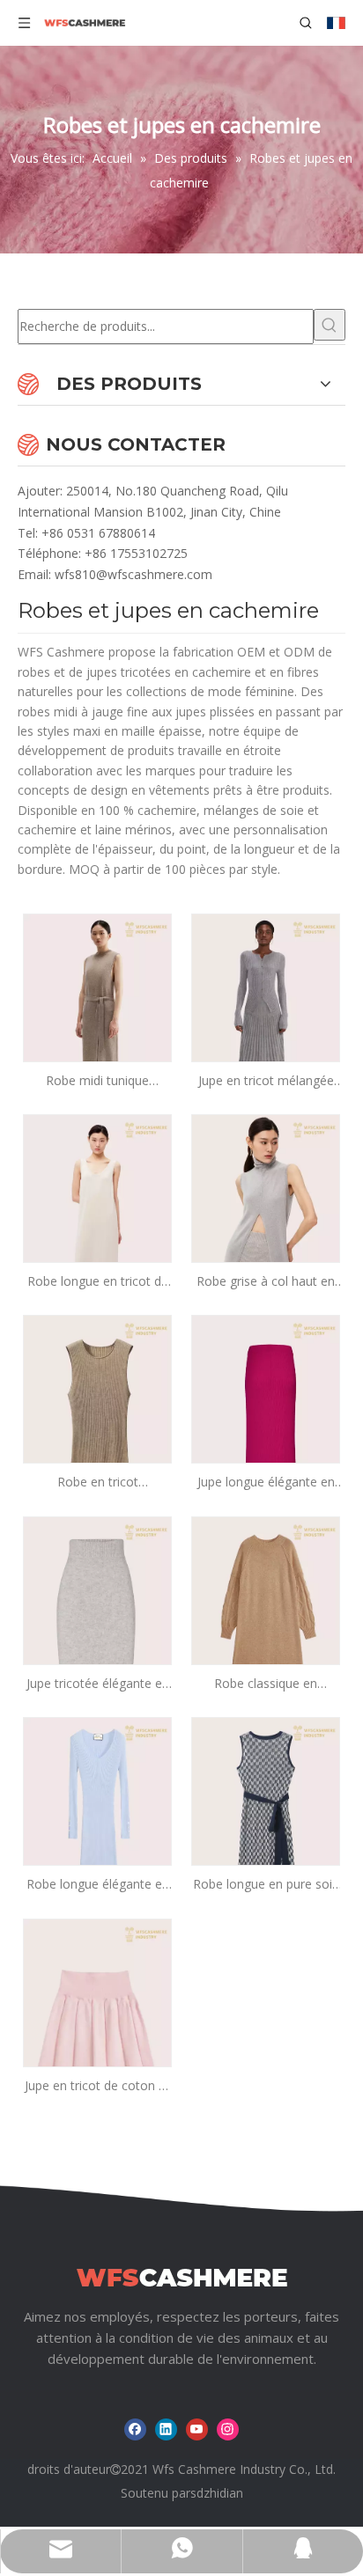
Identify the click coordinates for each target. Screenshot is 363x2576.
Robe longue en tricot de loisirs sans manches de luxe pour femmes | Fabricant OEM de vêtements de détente (98, 1282)
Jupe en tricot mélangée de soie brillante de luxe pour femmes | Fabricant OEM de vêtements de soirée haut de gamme (266, 1081)
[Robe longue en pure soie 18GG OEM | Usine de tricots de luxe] (266, 1827)
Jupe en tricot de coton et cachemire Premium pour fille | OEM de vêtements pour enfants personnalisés (97, 2086)
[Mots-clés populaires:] (330, 325)
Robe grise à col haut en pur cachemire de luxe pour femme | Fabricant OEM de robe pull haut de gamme (266, 1282)
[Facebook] (135, 2429)
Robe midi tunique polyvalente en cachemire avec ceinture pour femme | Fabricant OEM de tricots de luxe (97, 1081)
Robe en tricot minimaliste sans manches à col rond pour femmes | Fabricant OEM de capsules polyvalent (98, 1482)
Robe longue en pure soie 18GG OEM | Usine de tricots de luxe (266, 1885)
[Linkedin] (166, 2429)
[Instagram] (228, 2429)
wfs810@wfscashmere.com (133, 574)
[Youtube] (197, 2429)
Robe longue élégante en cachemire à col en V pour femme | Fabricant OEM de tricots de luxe (98, 1885)
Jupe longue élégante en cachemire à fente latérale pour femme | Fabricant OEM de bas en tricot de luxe (266, 1482)
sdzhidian (217, 2493)
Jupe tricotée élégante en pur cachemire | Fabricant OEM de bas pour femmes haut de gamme (98, 1684)
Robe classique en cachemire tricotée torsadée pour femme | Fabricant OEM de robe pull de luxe (266, 1684)
